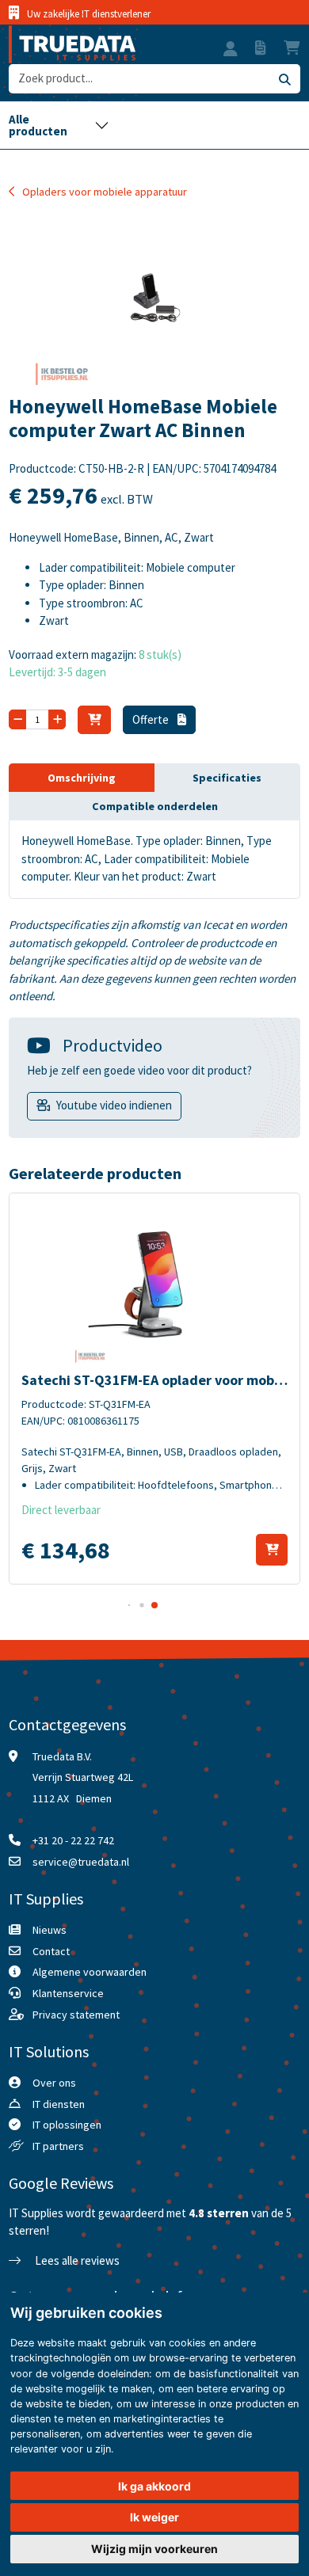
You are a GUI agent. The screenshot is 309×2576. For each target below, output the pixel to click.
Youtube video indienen (114, 1105)
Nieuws (50, 1930)
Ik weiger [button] (154, 2517)
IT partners (58, 2146)
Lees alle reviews (76, 2260)
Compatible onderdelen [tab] (155, 806)
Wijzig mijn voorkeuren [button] (154, 2549)
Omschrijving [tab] (82, 778)
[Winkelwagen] (94, 720)
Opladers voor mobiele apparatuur (105, 192)
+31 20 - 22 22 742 (73, 1840)
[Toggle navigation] (59, 125)
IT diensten (59, 2104)
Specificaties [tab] (227, 778)
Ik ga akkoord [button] (154, 2486)
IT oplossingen (67, 2125)
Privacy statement (76, 2015)
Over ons (54, 2083)
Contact (51, 1951)
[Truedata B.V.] (72, 44)
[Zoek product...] (284, 79)
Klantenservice (68, 1993)
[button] (231, 51)
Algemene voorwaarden (90, 1972)
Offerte (152, 719)
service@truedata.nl (81, 1862)
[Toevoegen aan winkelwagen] (272, 1550)
